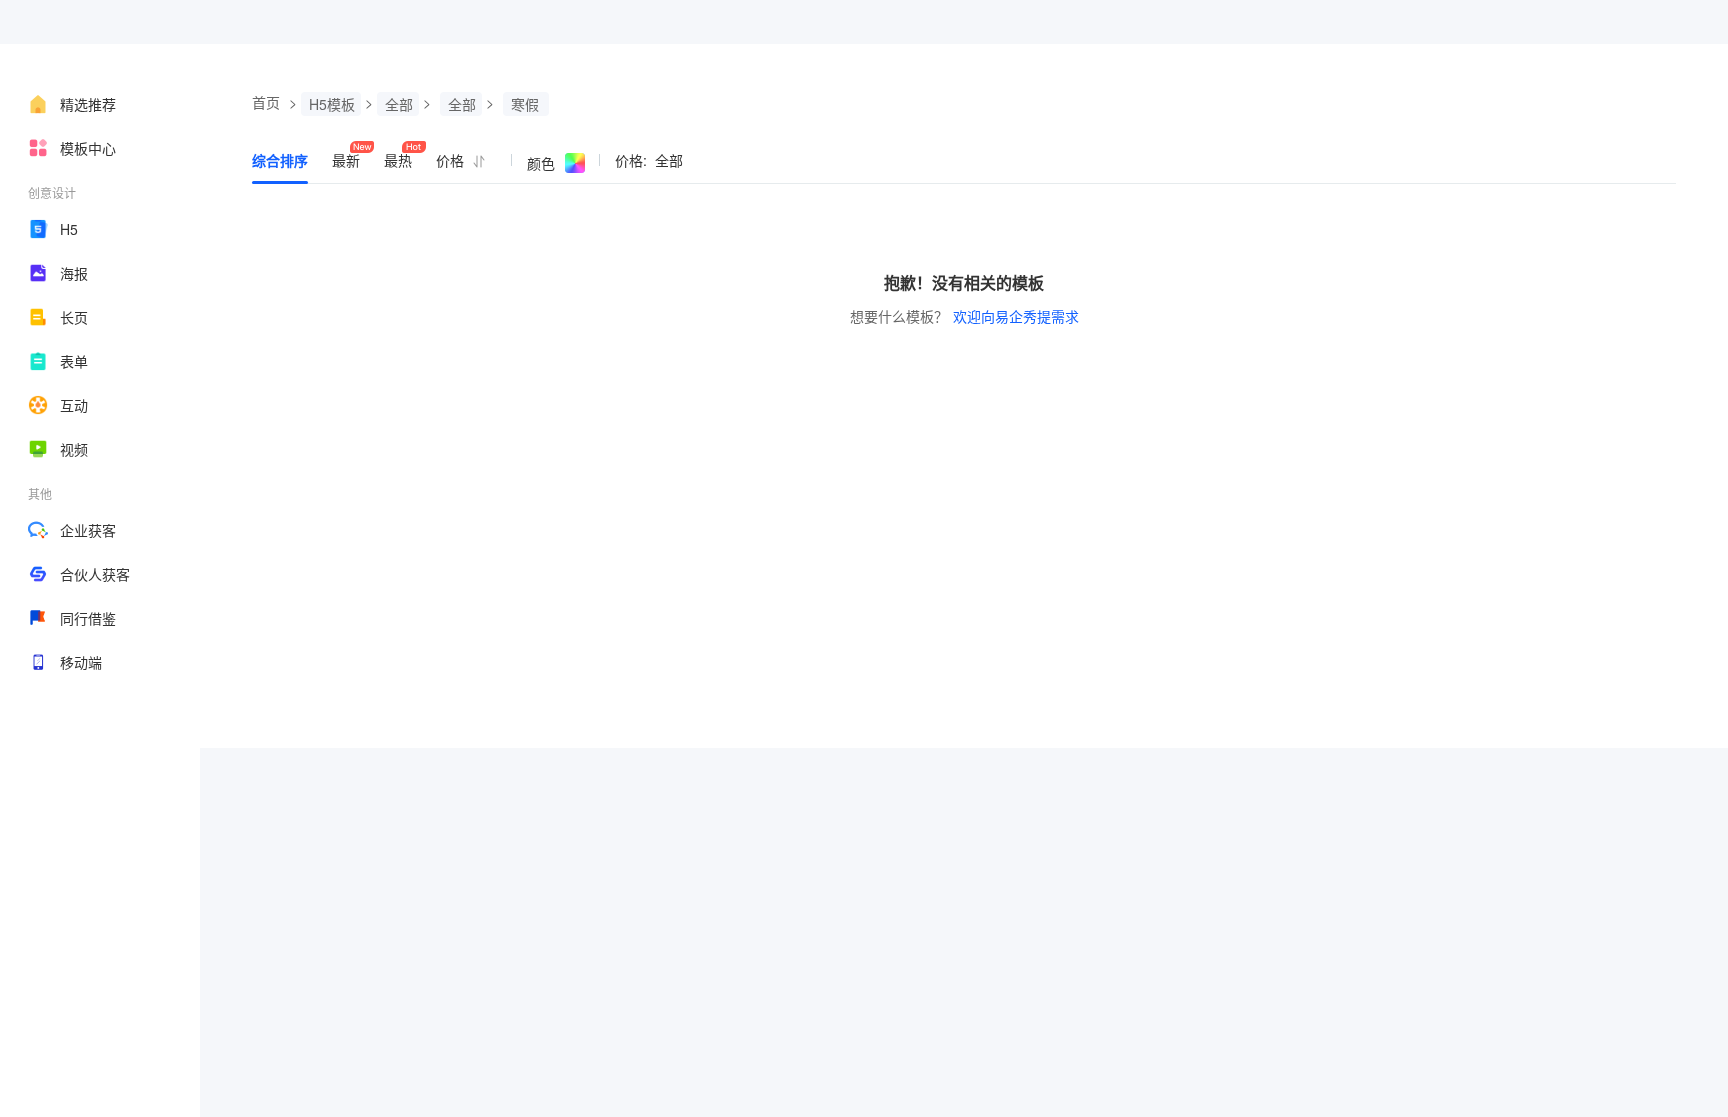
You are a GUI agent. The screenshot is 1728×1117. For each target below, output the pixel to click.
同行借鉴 (88, 618)
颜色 (541, 163)
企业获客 (88, 530)
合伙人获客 (95, 574)
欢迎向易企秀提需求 (1016, 316)
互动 (74, 405)
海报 (74, 273)
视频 (74, 449)
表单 (74, 361)
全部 (399, 104)
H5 (69, 229)
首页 (266, 102)
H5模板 (332, 104)
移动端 (81, 662)
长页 (74, 317)
